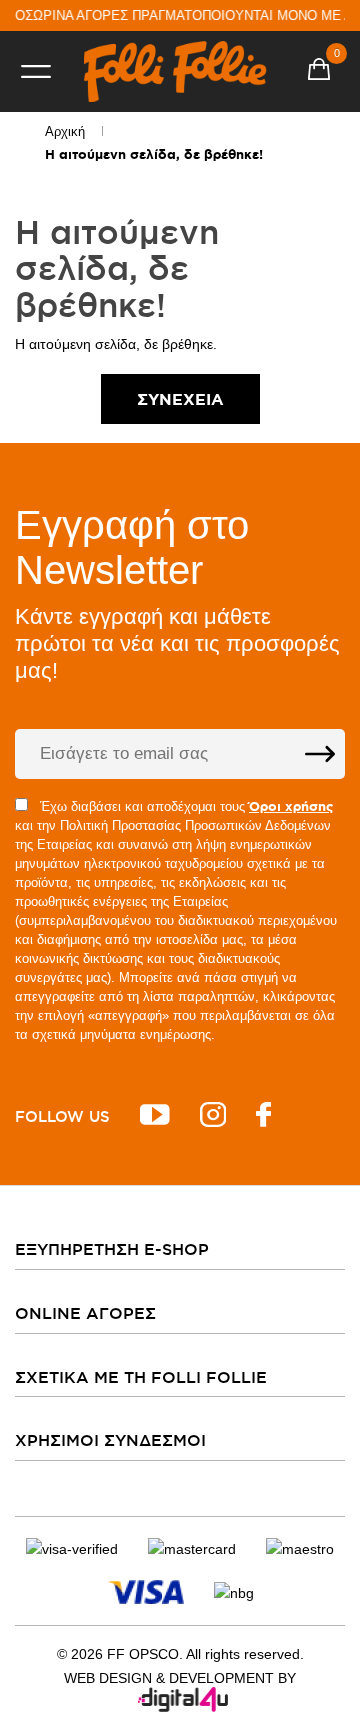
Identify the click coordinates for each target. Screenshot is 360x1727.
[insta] (213, 1117)
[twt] (155, 1117)
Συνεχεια (180, 399)
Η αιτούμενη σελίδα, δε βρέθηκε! (154, 154)
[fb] (263, 1117)
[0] (319, 72)
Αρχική (65, 131)
